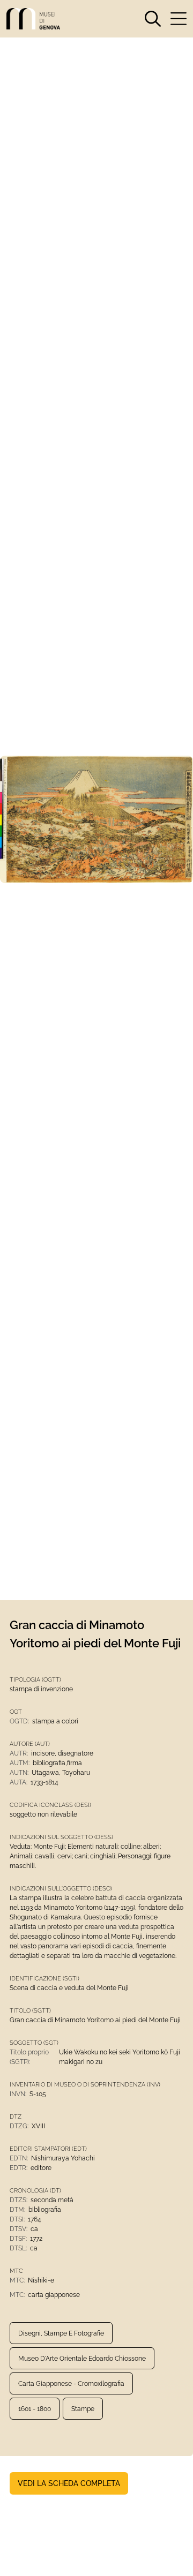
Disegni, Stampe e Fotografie (61, 2333)
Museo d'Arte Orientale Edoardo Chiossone (82, 2359)
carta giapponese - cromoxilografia (71, 2384)
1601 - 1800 (35, 2409)
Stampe (83, 2409)
